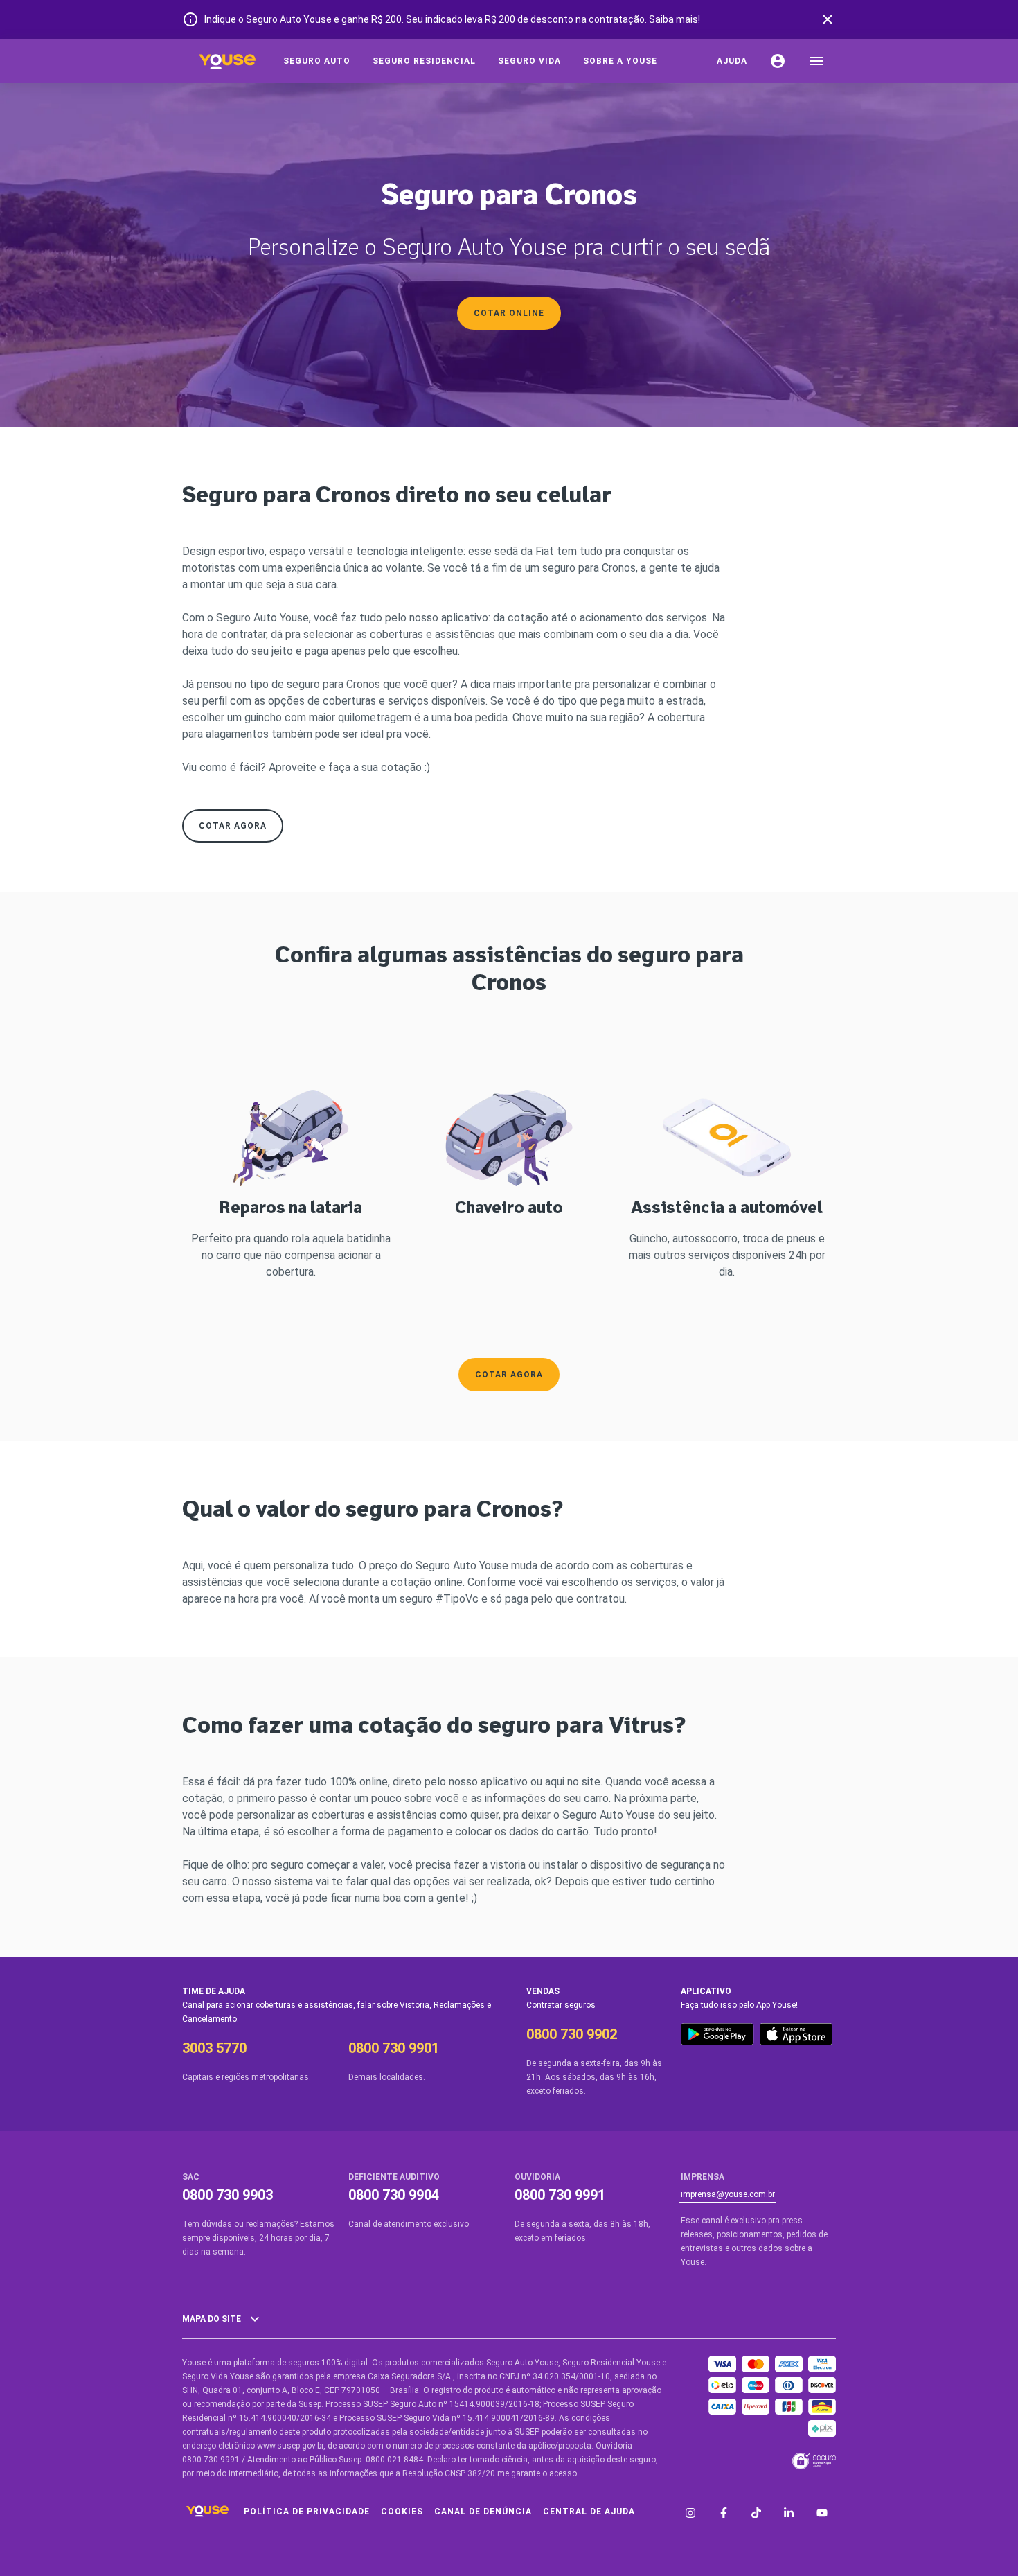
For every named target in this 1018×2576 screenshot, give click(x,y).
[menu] (816, 61)
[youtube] (822, 2514)
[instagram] (690, 2514)
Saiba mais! (675, 19)
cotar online (509, 313)
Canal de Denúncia (483, 2512)
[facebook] (724, 2514)
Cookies (402, 2512)
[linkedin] (789, 2514)
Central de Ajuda (589, 2512)
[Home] (227, 61)
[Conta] (778, 61)
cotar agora (233, 826)
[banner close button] (828, 19)
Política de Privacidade (307, 2512)
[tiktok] (756, 2514)
